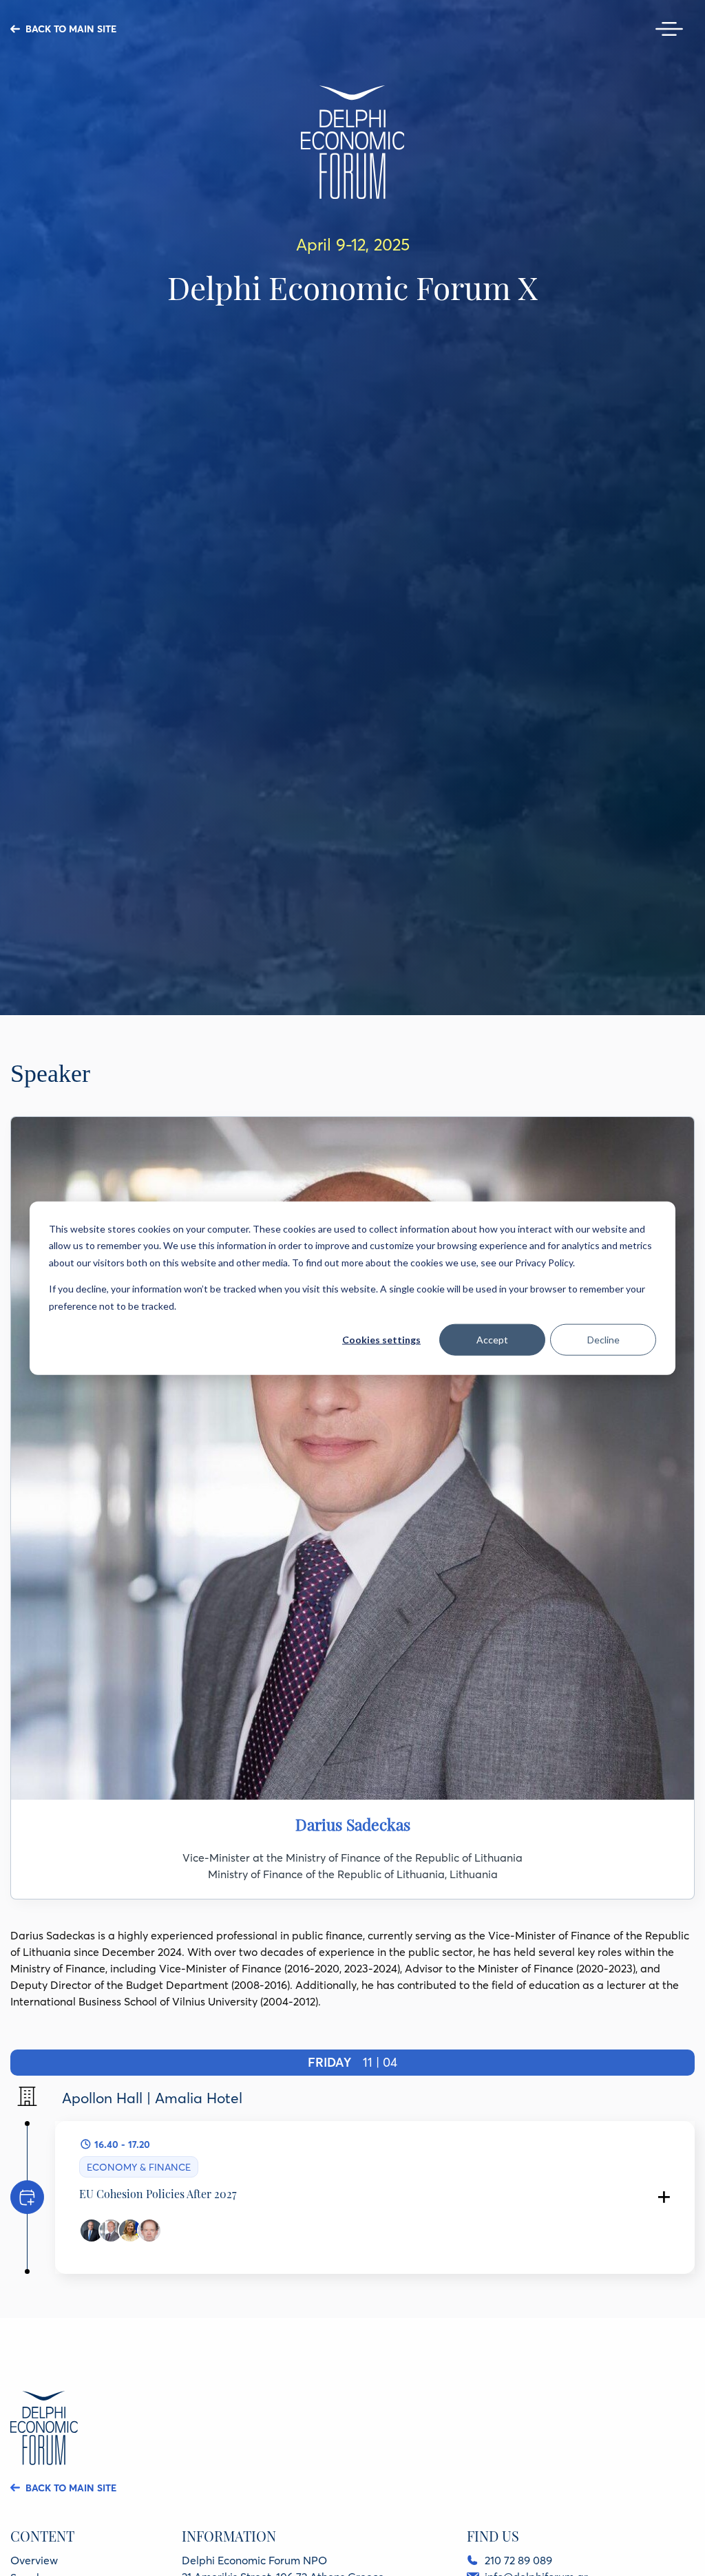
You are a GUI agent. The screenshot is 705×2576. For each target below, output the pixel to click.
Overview (34, 2560)
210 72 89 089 (518, 2560)
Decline (603, 1340)
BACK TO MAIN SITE (71, 29)
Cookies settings (381, 1340)
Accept (492, 1340)
